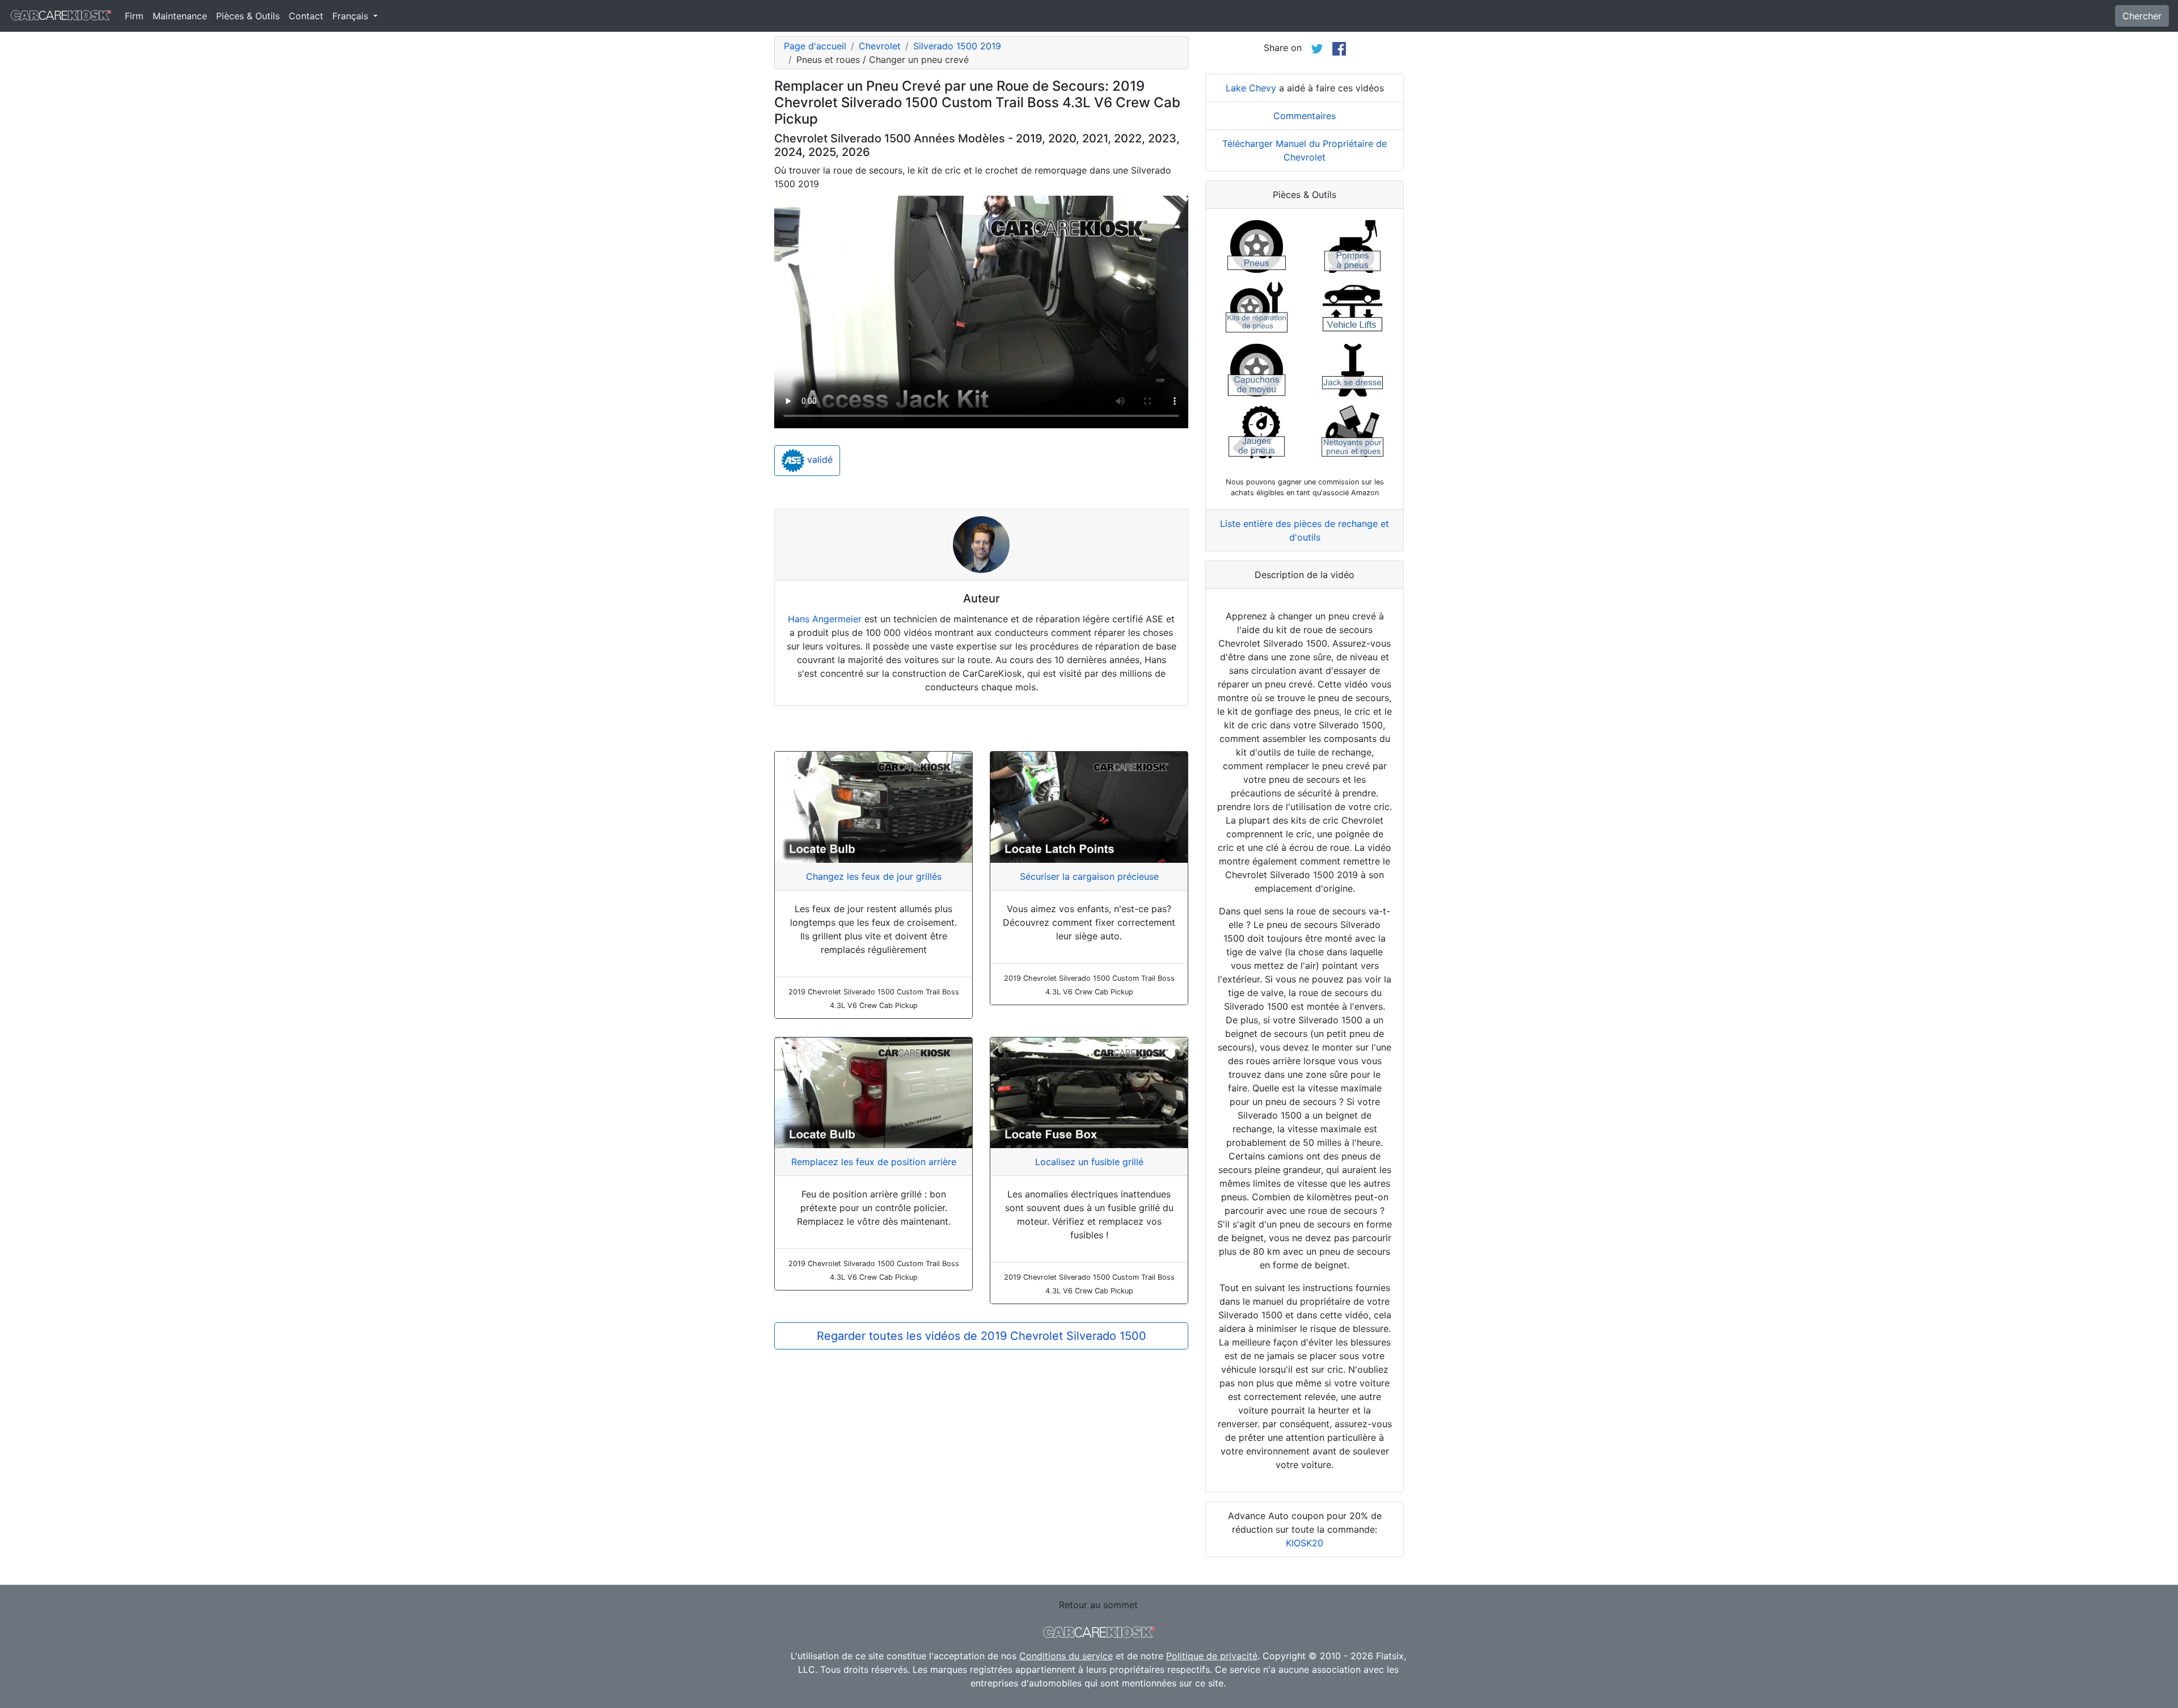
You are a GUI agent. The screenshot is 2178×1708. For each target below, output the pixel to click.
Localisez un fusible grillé (1089, 1162)
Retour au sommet (1098, 1605)
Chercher (2142, 16)
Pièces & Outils (248, 16)
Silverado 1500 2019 (957, 46)
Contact (306, 16)
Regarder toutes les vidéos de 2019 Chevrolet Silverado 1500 (982, 1336)
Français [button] (352, 16)
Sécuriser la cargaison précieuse (1089, 876)
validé (818, 459)
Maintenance (180, 16)
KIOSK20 (1305, 1543)
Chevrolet (880, 46)
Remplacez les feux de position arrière (874, 1162)
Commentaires (1305, 116)
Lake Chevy (1251, 88)
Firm (134, 16)
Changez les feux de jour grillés (874, 876)
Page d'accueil (815, 46)
